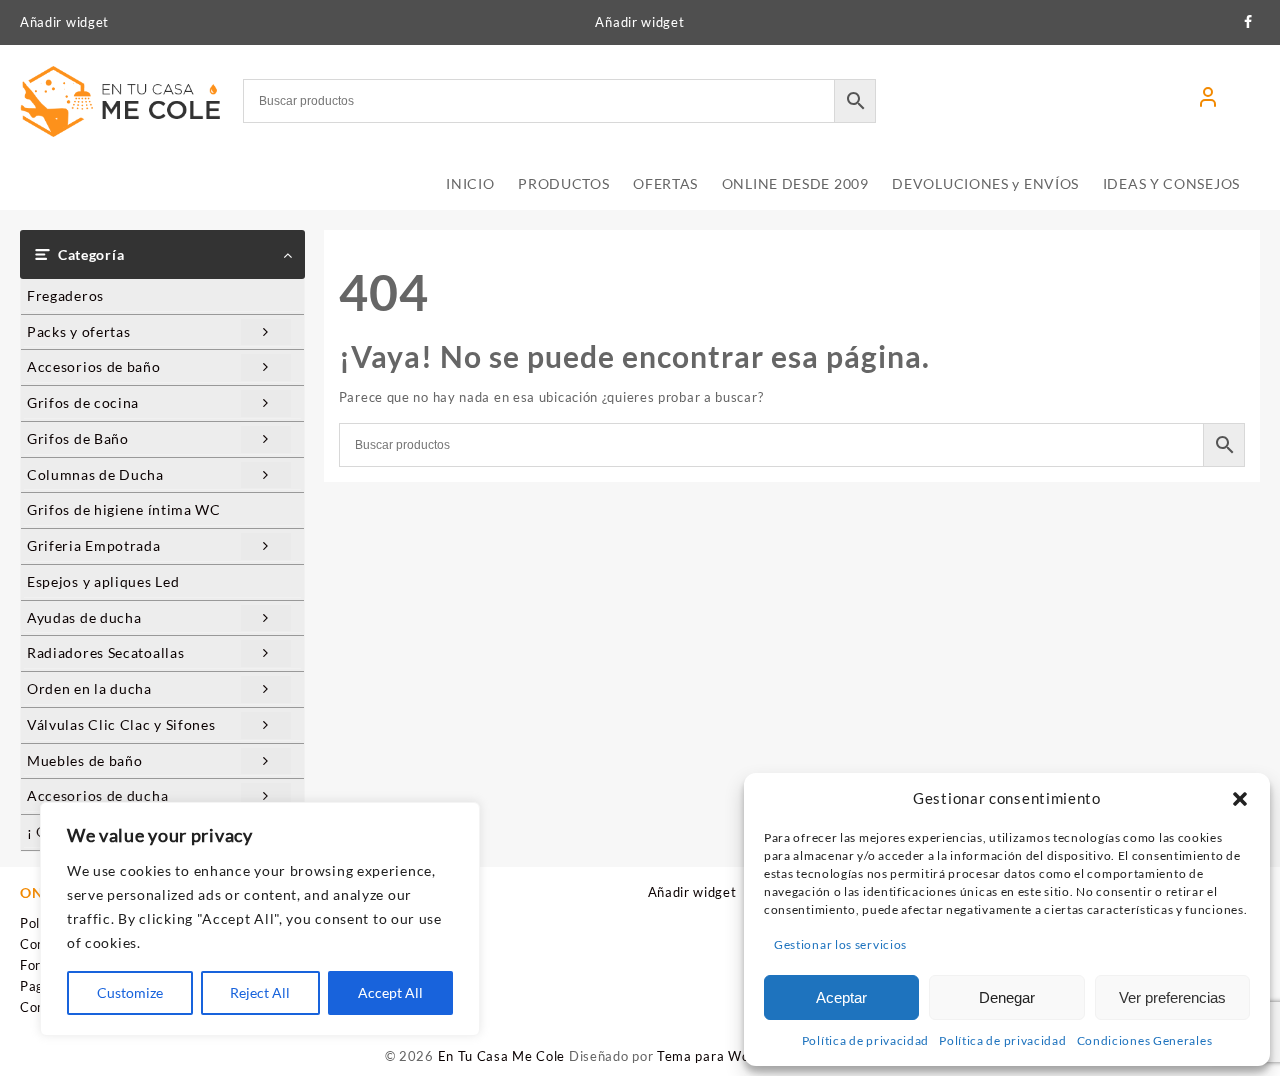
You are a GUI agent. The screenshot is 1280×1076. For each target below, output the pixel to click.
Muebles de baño (85, 760)
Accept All (390, 992)
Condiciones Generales (1145, 1040)
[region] (260, 919)
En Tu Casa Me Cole (502, 1056)
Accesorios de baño (94, 366)
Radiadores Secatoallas (105, 652)
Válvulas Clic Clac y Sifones (121, 724)
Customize (130, 992)
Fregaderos (65, 295)
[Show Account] (1208, 101)
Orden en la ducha (89, 688)
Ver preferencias (1172, 997)
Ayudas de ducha (84, 617)
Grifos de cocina (83, 402)
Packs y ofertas (79, 331)
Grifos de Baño (78, 438)
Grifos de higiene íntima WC (124, 509)
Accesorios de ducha (97, 795)
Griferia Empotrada (94, 545)
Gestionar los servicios (840, 944)
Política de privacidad (865, 1040)
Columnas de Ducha (95, 474)
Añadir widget (64, 22)
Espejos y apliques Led (103, 581)
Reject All (260, 992)
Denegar (1007, 997)
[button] (1240, 799)
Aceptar (841, 997)
